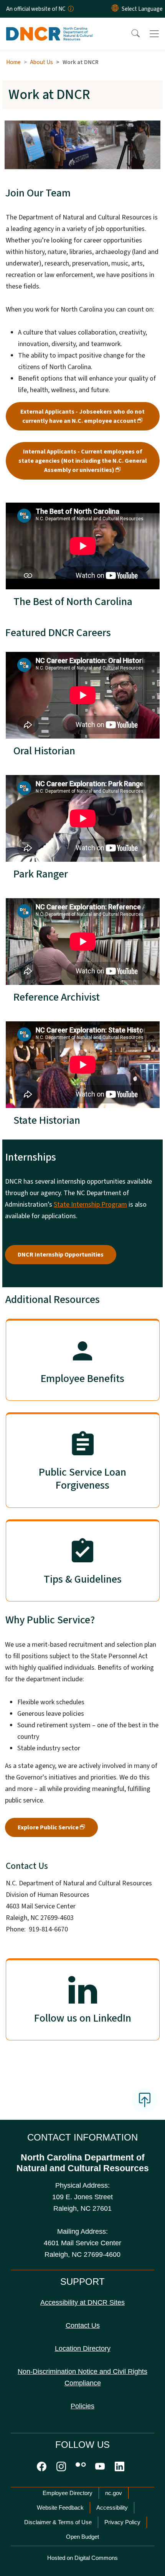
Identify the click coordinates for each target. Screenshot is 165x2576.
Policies (82, 2406)
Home (13, 62)
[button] (130, 34)
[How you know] (70, 9)
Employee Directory (68, 2493)
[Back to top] (145, 2100)
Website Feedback (60, 2508)
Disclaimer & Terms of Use (58, 2522)
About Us (41, 62)
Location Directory (83, 2348)
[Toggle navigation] (154, 34)
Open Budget (82, 2537)
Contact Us (83, 2325)
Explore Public (48, 1827)
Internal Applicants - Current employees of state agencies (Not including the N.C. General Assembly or (83, 461)
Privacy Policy (122, 2522)
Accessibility (112, 2508)
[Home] (49, 26)
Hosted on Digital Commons (82, 2558)
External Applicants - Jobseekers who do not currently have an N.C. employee (82, 416)
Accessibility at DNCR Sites (82, 2302)
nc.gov (114, 2493)
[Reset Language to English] (115, 9)
